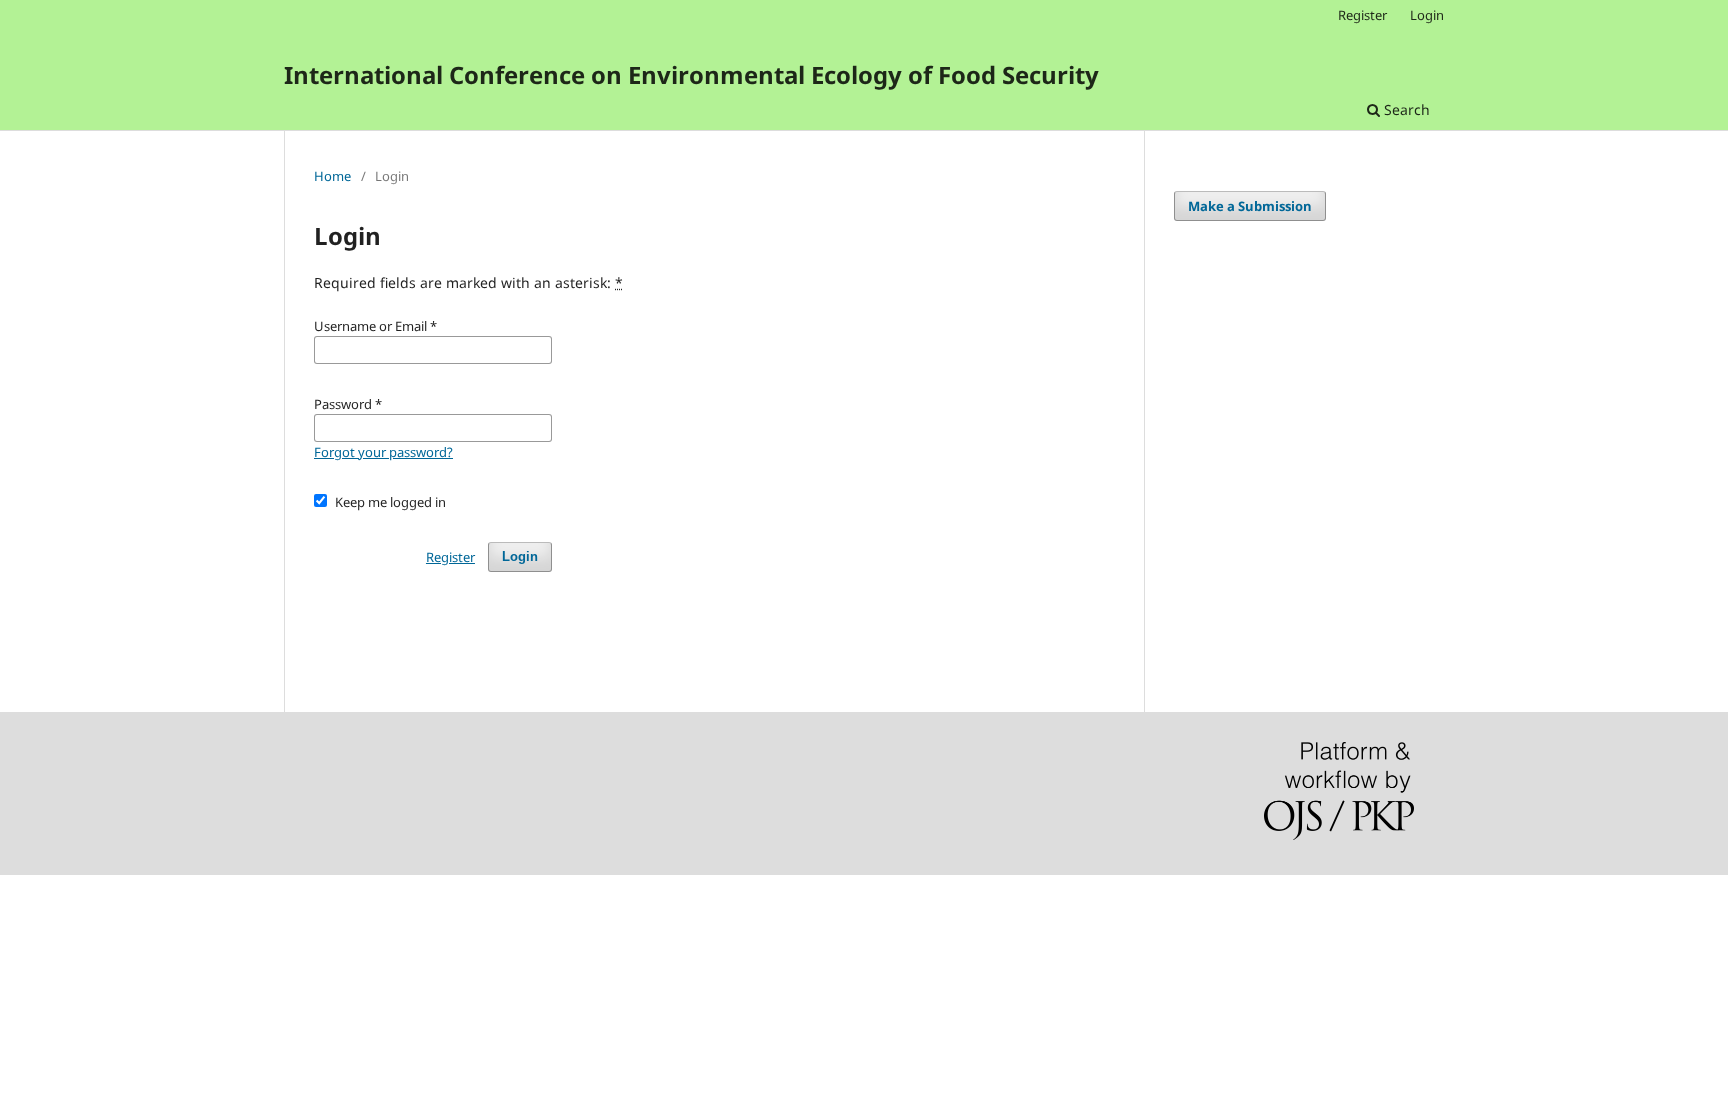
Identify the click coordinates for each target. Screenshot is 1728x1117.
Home (332, 176)
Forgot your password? (383, 452)
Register (1362, 15)
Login (1427, 15)
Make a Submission (1250, 206)
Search (1405, 109)
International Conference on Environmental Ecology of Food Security (691, 74)
